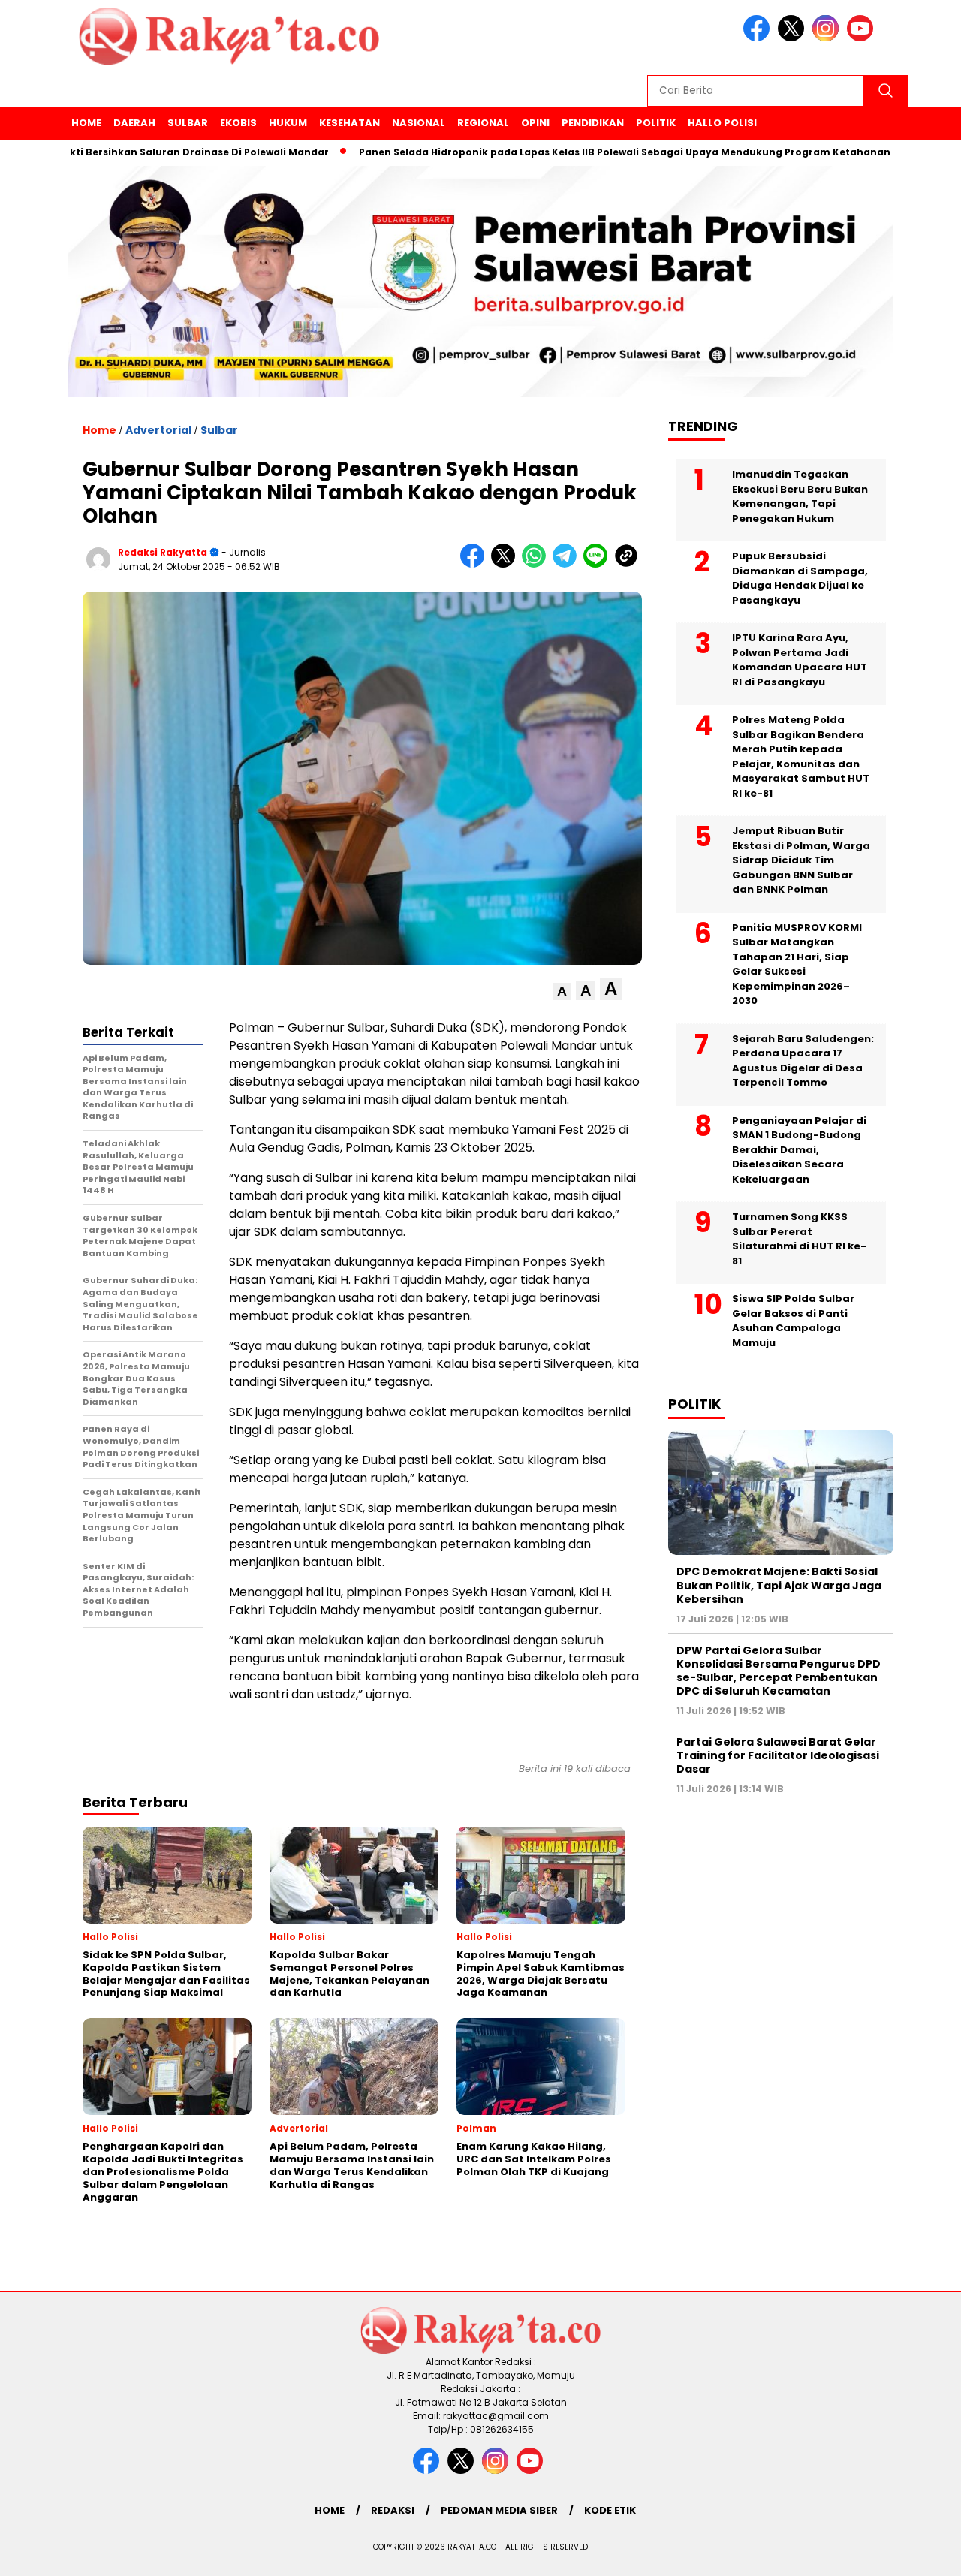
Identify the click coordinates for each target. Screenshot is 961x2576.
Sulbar (188, 123)
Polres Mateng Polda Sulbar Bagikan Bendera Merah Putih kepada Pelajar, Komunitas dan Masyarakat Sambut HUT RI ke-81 (801, 756)
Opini (535, 123)
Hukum (288, 123)
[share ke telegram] (568, 564)
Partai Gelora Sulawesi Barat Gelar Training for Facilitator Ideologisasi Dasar (778, 1755)
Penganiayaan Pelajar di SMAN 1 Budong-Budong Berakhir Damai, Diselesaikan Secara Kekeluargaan (799, 1150)
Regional (483, 123)
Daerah (134, 123)
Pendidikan (593, 123)
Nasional (419, 123)
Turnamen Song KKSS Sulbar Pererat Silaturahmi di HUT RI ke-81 (799, 1239)
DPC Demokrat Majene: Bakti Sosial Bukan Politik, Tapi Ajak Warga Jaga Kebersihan (779, 1585)
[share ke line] (599, 564)
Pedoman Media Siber (499, 2510)
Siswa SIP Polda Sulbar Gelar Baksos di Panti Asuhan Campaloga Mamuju (793, 1321)
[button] (562, 991)
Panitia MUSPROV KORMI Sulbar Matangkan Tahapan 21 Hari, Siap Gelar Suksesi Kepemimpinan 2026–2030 (797, 964)
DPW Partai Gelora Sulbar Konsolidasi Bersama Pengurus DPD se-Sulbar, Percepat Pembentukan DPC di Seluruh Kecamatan (779, 1671)
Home (86, 123)
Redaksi (393, 2510)
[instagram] (828, 38)
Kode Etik (610, 2510)
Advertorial (158, 430)
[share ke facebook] (476, 564)
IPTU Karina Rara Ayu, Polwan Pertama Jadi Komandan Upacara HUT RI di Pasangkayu (800, 660)
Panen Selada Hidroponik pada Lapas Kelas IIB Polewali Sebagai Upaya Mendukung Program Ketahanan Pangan (586, 152)
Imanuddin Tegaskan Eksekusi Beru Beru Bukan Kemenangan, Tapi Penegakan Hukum (800, 496)
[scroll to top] (920, 2553)
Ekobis (238, 123)
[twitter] (794, 38)
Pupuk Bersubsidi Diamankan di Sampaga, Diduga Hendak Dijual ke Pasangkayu (800, 578)
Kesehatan (349, 123)
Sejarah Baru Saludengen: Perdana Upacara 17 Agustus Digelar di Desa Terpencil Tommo (803, 1061)
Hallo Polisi (722, 123)
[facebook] (759, 38)
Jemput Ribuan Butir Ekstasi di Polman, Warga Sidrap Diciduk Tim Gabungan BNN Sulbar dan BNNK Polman (801, 860)
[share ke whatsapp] (537, 564)
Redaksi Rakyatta (163, 552)
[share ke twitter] (506, 564)
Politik (656, 123)
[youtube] (863, 38)
